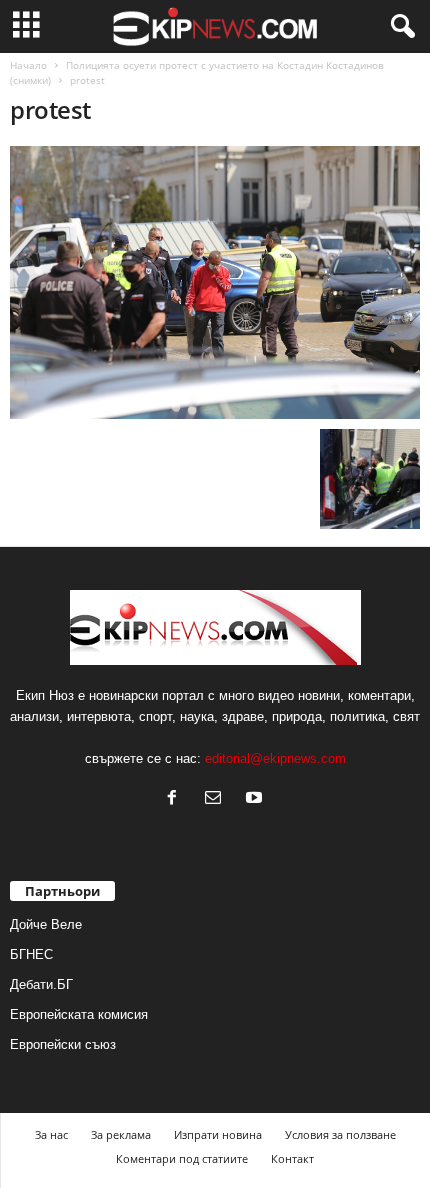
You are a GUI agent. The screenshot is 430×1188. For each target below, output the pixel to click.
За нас (51, 1134)
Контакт (292, 1158)
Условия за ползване (340, 1134)
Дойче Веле (46, 924)
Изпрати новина (218, 1134)
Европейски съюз (63, 1044)
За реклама (121, 1134)
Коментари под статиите (182, 1158)
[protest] (215, 282)
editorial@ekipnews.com (275, 758)
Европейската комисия (79, 1014)
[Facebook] (176, 799)
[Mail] (217, 799)
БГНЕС (31, 954)
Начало (28, 65)
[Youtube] (256, 799)
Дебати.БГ (41, 984)
